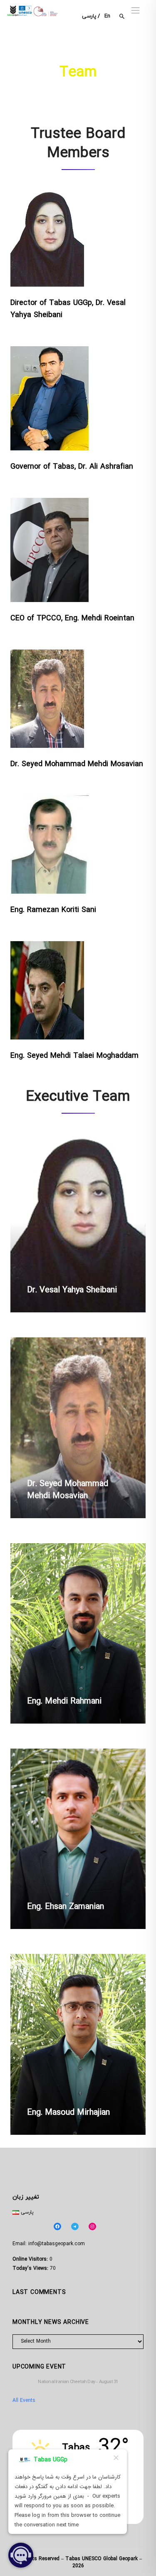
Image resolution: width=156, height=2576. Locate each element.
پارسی (89, 16)
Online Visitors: (31, 2259)
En (107, 16)
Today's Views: (31, 2269)
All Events (24, 2401)
